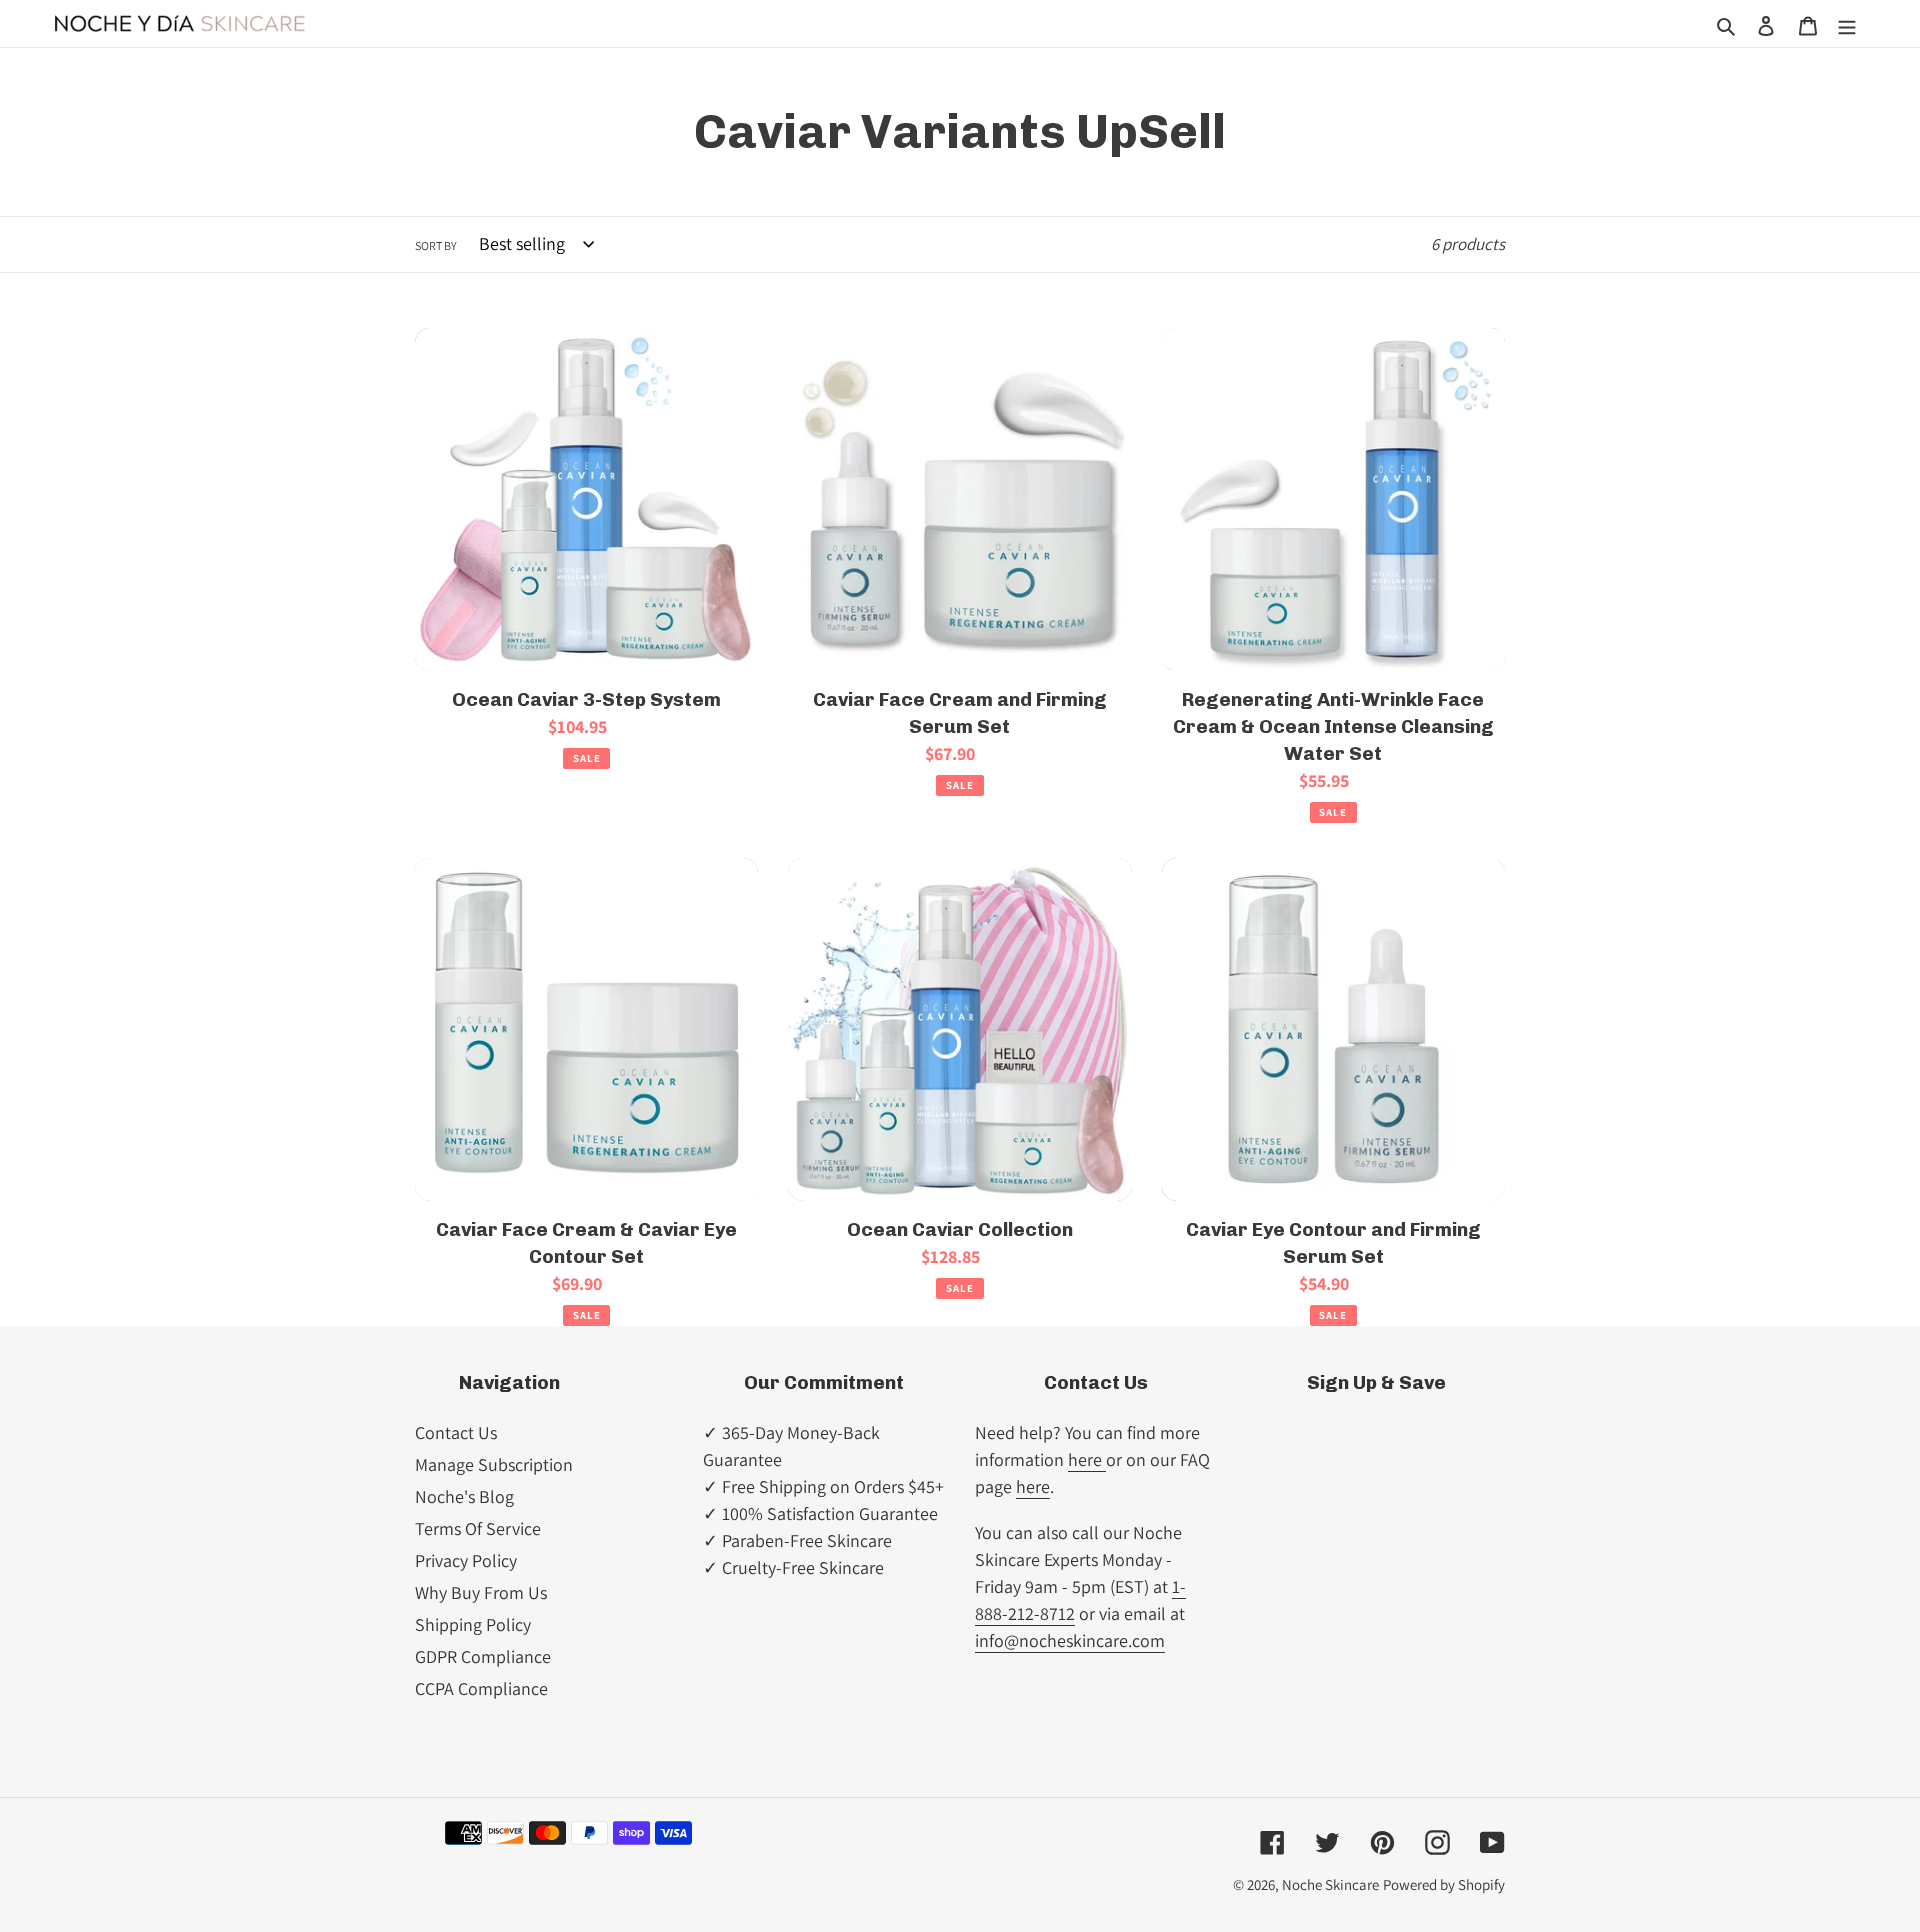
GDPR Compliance (483, 1656)
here (1087, 1459)
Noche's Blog (464, 1496)
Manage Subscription (494, 1464)
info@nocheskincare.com (1070, 1640)
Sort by (436, 245)
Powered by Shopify (1444, 1884)
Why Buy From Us (481, 1592)
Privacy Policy (466, 1560)
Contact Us (456, 1432)
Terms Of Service (478, 1528)
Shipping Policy (473, 1624)
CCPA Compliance (481, 1688)
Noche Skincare (1330, 1884)
